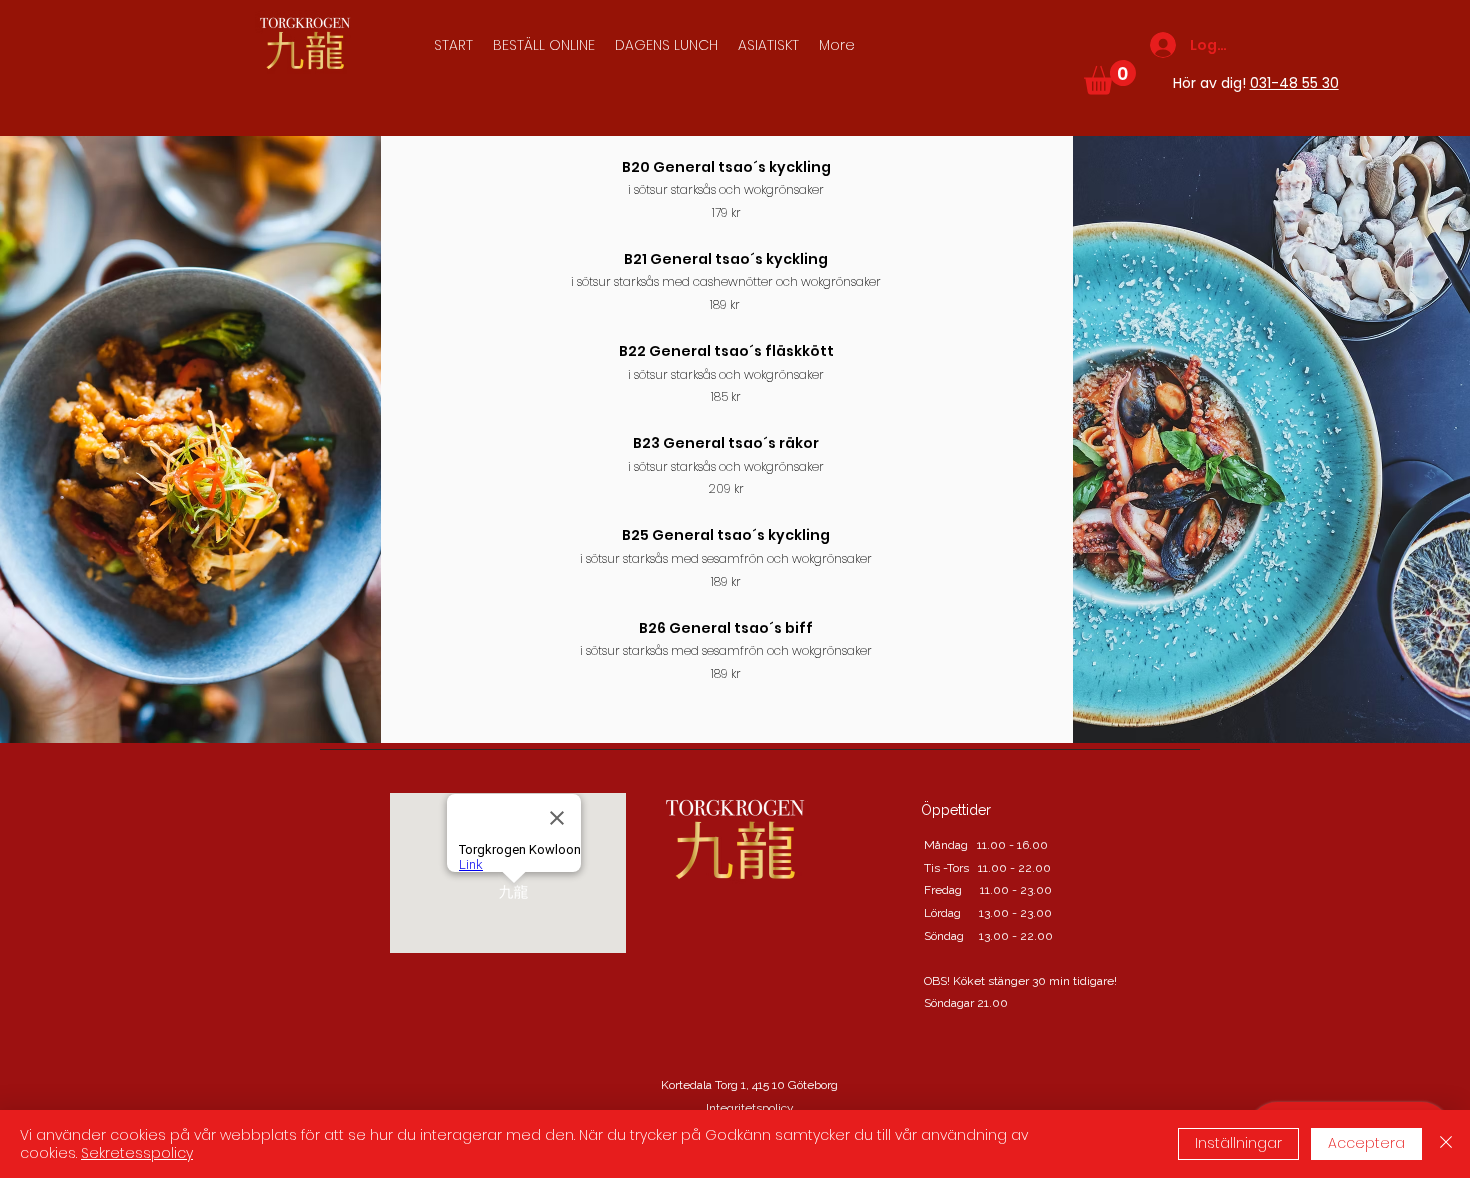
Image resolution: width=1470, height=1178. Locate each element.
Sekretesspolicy (137, 1153)
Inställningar (1238, 1143)
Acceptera (1366, 1143)
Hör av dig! (1256, 83)
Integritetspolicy (750, 1108)
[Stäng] (1446, 1144)
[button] (768, 45)
